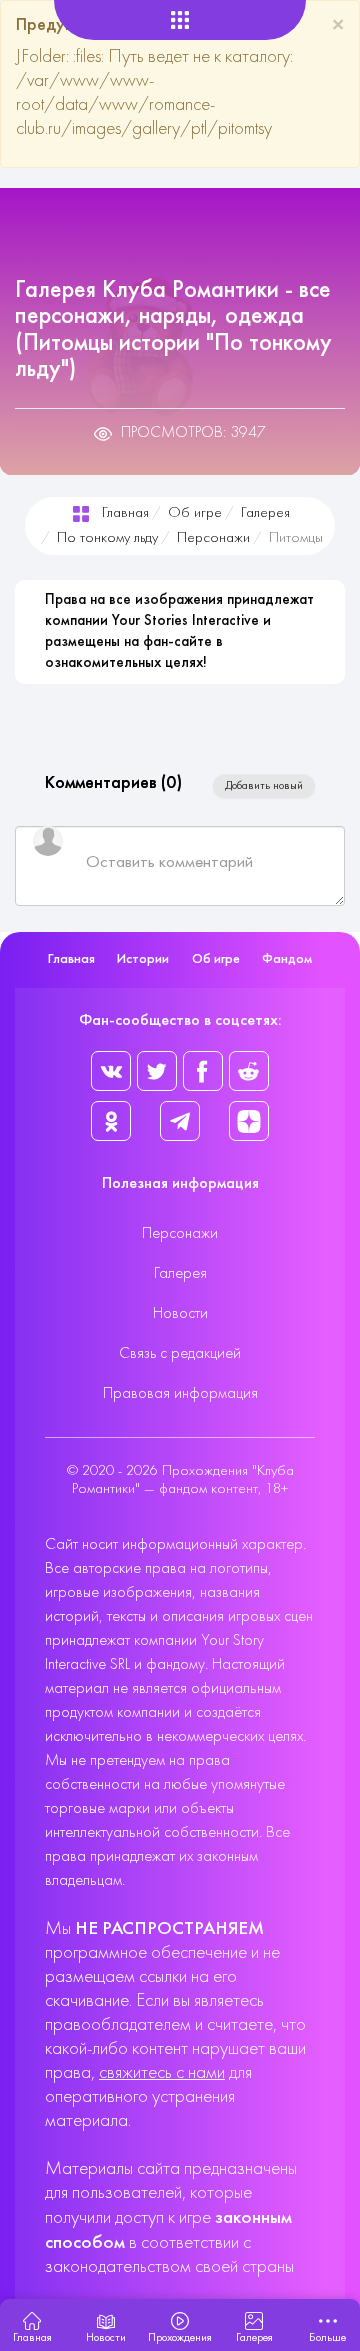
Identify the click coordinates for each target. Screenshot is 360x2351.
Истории (143, 959)
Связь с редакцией (180, 1354)
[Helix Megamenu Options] (180, 20)
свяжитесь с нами (162, 2073)
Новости (180, 1314)
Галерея (265, 513)
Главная (125, 513)
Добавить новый (264, 786)
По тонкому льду (107, 538)
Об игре (195, 513)
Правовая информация (180, 1394)
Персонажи (213, 538)
